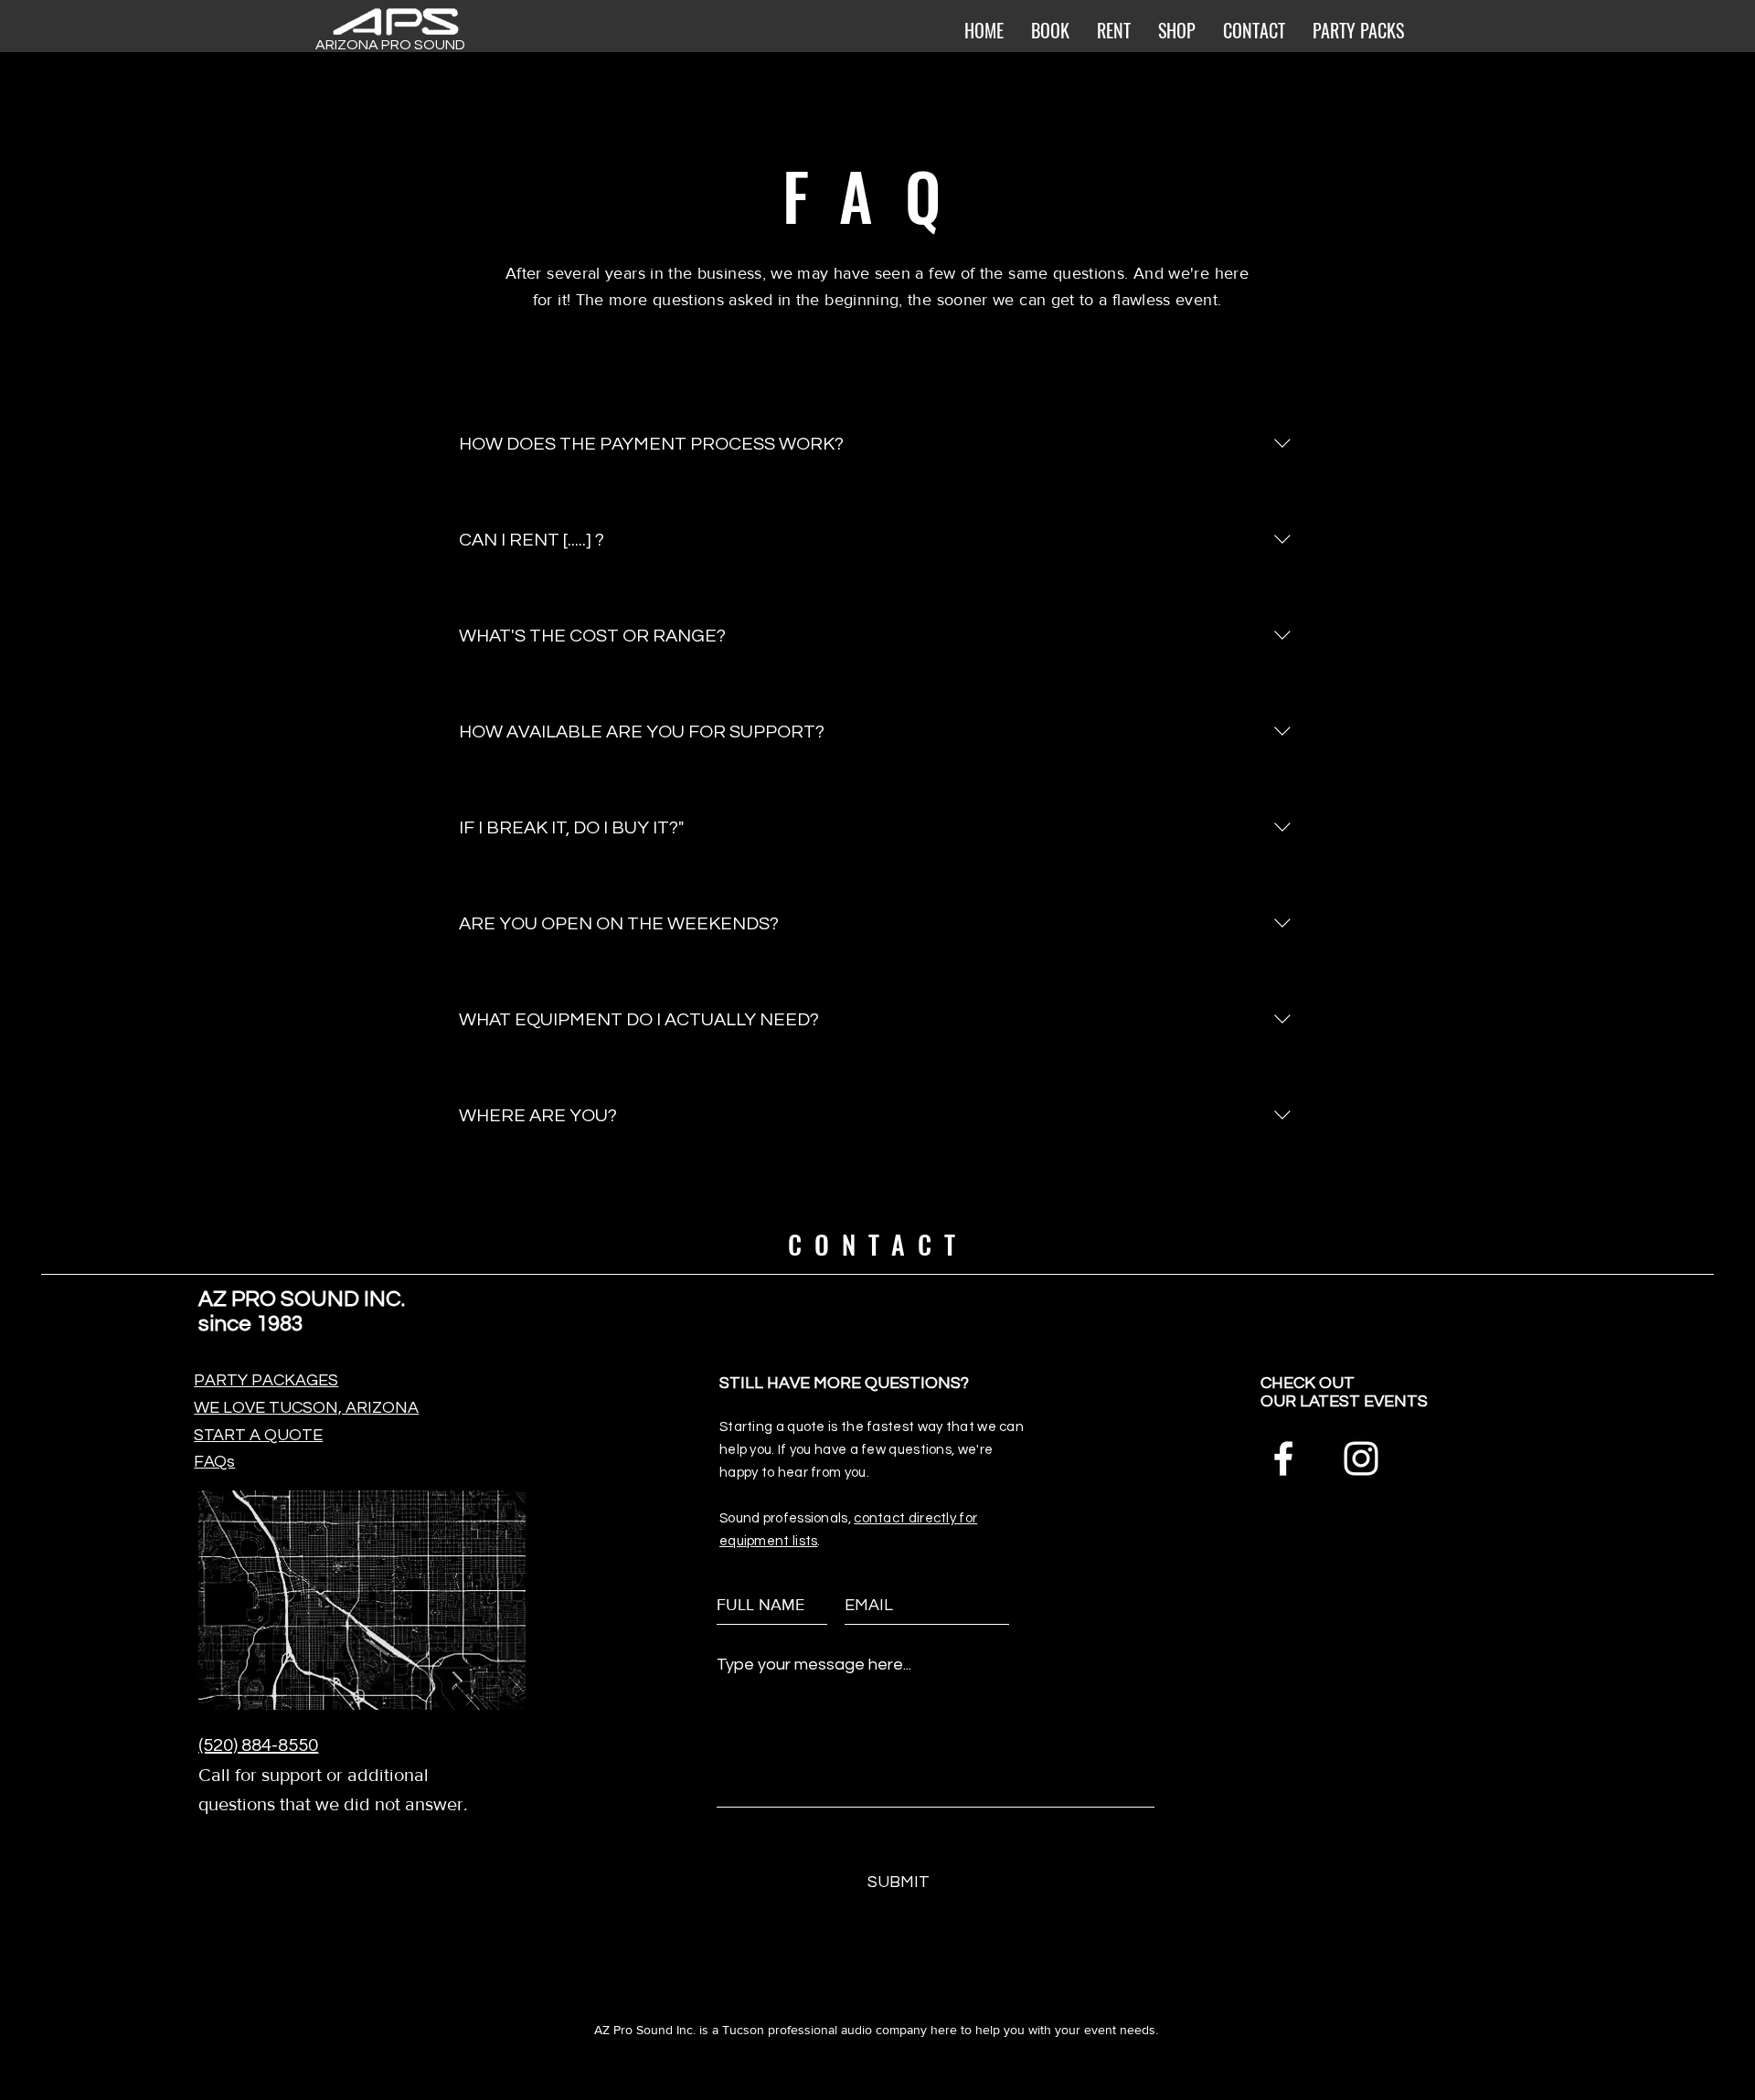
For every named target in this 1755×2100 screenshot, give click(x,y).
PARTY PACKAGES (266, 1380)
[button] (1177, 30)
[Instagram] (1361, 1458)
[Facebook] (1283, 1458)
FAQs (214, 1462)
